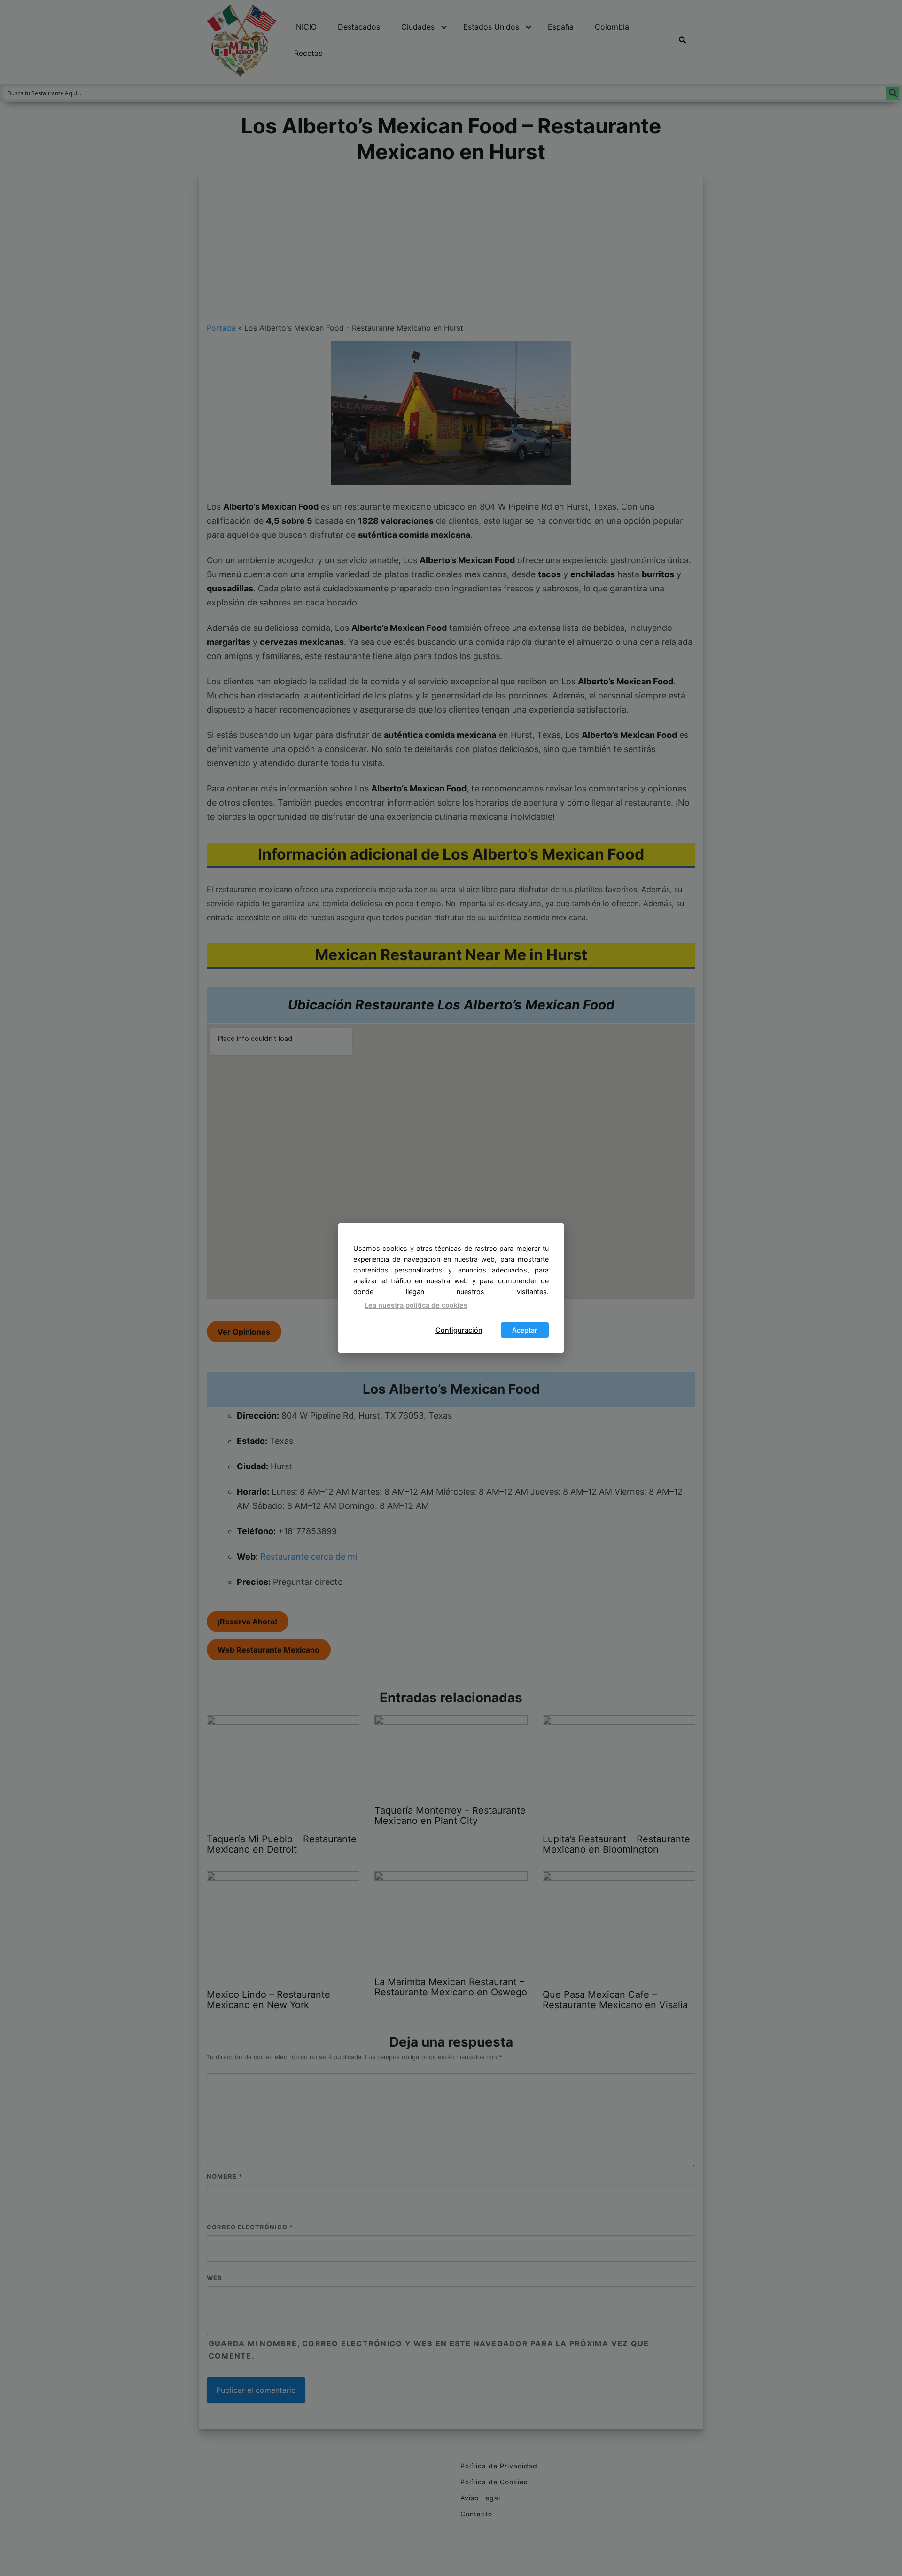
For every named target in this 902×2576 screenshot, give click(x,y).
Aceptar (525, 1330)
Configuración (459, 1330)
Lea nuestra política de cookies (416, 1305)
